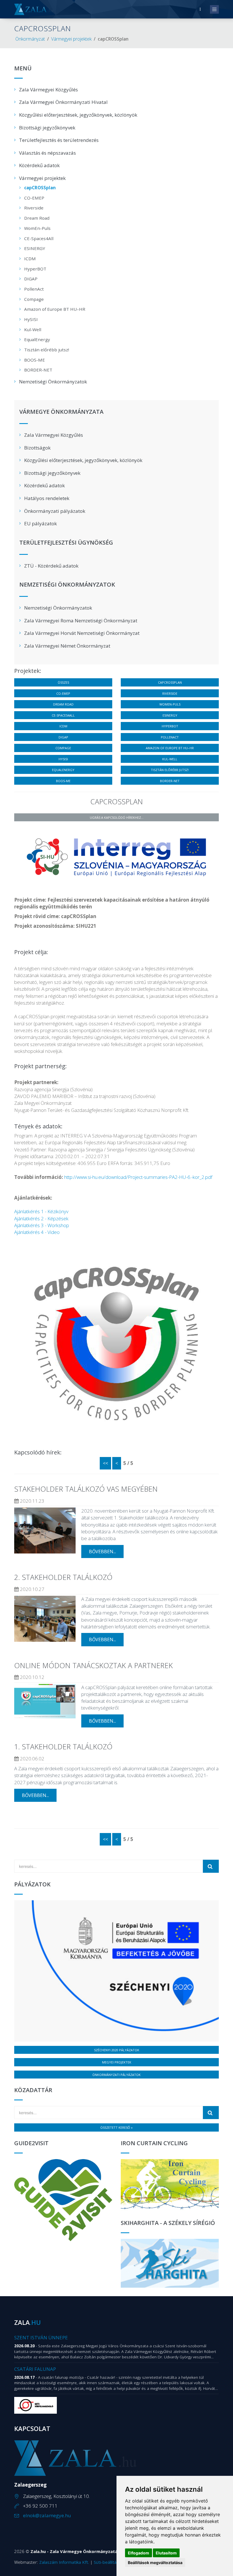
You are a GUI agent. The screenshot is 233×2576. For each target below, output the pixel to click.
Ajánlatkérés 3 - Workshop (42, 1225)
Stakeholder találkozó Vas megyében (86, 1489)
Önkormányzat (30, 39)
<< (105, 1463)
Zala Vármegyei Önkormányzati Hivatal (63, 102)
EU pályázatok (40, 523)
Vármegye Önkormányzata (61, 412)
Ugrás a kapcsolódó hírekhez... (117, 817)
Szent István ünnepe (41, 2337)
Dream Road (37, 218)
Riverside (34, 208)
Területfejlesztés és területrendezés (59, 140)
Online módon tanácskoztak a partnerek (93, 1665)
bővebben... (102, 1552)
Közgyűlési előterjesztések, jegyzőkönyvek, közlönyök (78, 115)
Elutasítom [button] (166, 2553)
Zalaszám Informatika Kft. (64, 2562)
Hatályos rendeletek (47, 498)
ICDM (30, 259)
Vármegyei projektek (71, 39)
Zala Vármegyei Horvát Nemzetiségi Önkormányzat (82, 633)
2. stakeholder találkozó (63, 1577)
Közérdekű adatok (39, 165)
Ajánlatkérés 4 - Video (37, 1232)
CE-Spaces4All (39, 238)
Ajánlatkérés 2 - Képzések (41, 1218)
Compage (34, 299)
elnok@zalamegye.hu (47, 2515)
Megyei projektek (117, 2062)
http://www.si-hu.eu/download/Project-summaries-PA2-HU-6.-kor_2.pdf (138, 1177)
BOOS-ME (35, 360)
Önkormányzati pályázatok (55, 511)
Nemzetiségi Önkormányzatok (53, 382)
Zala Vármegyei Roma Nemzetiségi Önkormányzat (81, 621)
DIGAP (31, 279)
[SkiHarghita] (170, 2263)
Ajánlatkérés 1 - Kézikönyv (41, 1211)
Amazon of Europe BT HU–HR (55, 309)
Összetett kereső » (116, 2127)
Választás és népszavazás (47, 153)
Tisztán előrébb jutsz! (47, 350)
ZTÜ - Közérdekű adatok (51, 566)
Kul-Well (33, 329)
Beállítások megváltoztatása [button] (155, 2563)
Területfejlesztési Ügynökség (66, 543)
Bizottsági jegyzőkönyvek (47, 128)
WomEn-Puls (37, 228)
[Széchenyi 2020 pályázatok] (116, 1971)
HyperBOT (35, 269)
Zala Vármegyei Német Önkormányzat (67, 646)
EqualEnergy (37, 339)
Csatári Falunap (35, 2369)
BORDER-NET (38, 370)
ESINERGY (35, 248)
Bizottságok (37, 448)
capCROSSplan (40, 188)
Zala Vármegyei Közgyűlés (48, 90)
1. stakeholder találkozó (63, 1746)
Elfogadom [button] (139, 2553)
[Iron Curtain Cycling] (170, 2185)
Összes (63, 682)
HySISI (31, 319)
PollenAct (34, 289)
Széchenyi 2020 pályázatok (117, 2050)
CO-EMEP (34, 198)
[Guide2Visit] (63, 2200)
